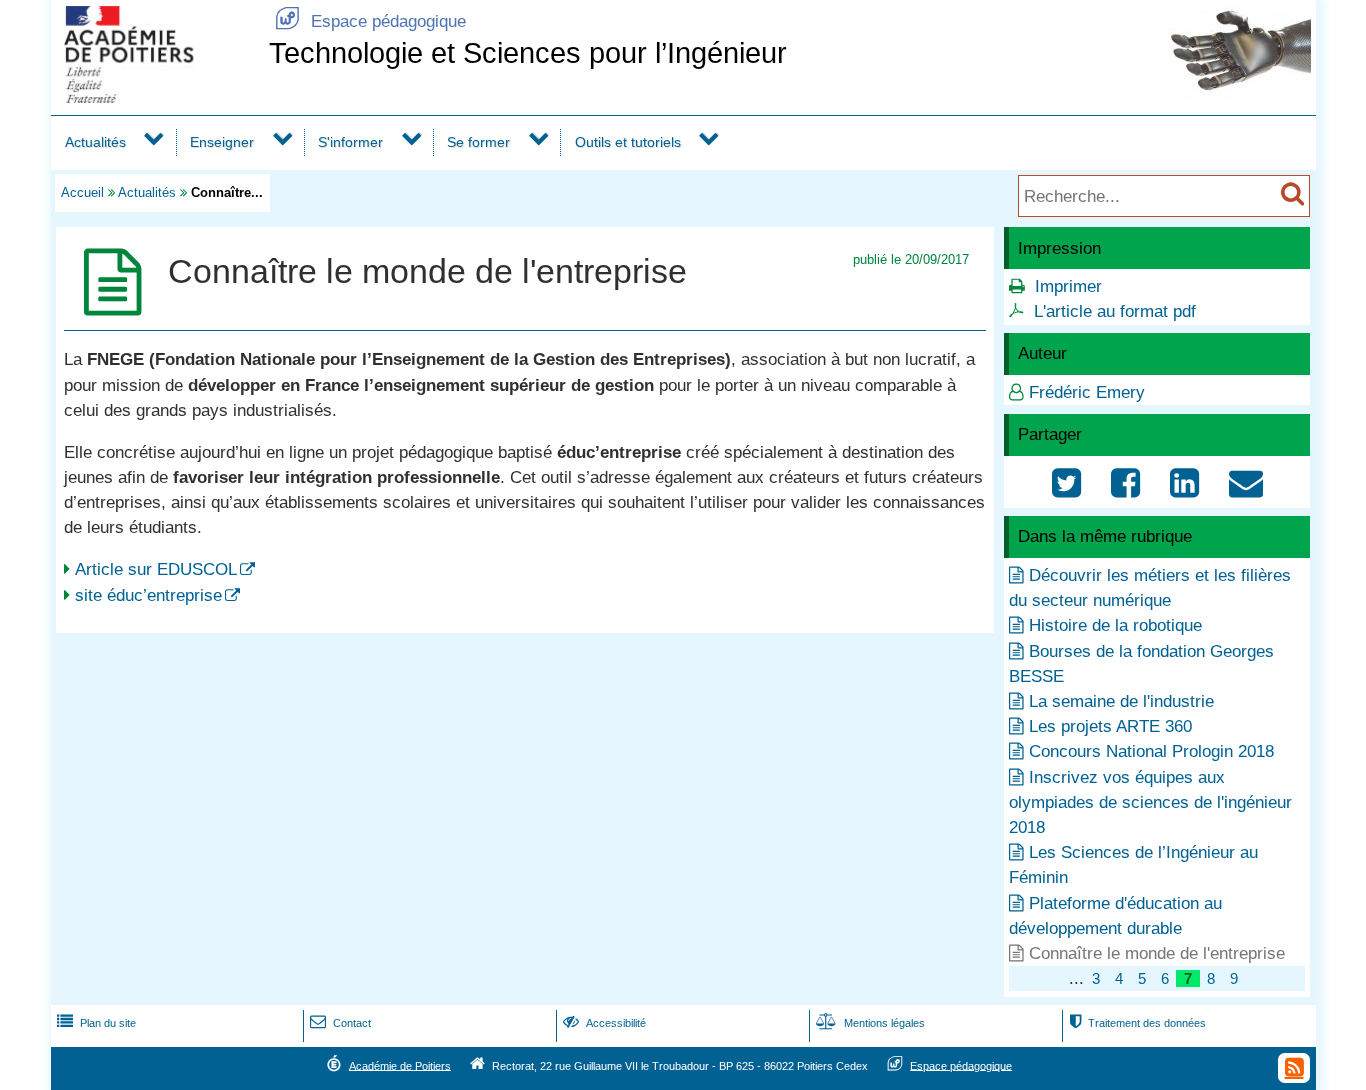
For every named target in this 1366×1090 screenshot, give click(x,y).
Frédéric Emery (1087, 392)
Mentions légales (870, 1023)
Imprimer (1068, 286)
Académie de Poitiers (400, 1065)
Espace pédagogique (370, 21)
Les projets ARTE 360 (1110, 726)
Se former (478, 142)
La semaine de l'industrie (1121, 701)
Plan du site (96, 1023)
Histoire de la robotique (1115, 625)
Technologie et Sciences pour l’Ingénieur (528, 53)
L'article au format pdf (1115, 311)
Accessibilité (604, 1023)
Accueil (82, 192)
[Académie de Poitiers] (156, 97)
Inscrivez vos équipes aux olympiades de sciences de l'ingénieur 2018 (1150, 802)
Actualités (95, 142)
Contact (340, 1023)
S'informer (350, 142)
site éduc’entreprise (148, 595)
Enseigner (222, 142)
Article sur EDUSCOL (156, 569)
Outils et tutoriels (628, 142)
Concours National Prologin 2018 (1151, 751)
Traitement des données (1137, 1023)
